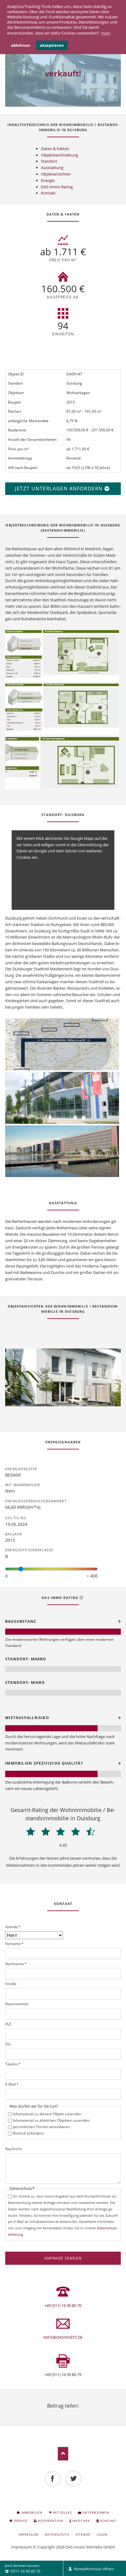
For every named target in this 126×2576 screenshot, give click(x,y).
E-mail (78, 2413)
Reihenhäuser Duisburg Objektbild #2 (56, 1400)
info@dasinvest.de (63, 2337)
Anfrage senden (63, 2258)
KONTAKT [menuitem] (108, 2521)
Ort (8, 2044)
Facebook (48, 2413)
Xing (70, 2413)
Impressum (21, 2547)
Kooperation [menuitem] (51, 2521)
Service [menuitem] (21, 2521)
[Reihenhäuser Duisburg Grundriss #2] (62, 709)
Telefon (13, 2064)
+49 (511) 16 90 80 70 (63, 2305)
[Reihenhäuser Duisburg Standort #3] (62, 1151)
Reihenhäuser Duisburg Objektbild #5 (70, 1400)
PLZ (8, 2024)
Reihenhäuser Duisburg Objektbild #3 (61, 1400)
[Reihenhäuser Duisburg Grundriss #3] (62, 763)
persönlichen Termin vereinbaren (41, 2127)
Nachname (16, 1964)
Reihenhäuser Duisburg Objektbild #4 (65, 1400)
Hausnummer (17, 2004)
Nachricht (13, 2149)
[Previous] (17, 1378)
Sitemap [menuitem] (83, 2534)
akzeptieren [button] (52, 45)
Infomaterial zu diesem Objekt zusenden (47, 2114)
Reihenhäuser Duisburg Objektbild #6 (75, 1400)
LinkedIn (63, 2413)
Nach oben (63, 2454)
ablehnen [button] (21, 45)
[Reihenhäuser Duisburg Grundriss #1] (62, 656)
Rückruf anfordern (28, 2133)
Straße (11, 1984)
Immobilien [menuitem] (31, 2512)
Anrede (13, 1927)
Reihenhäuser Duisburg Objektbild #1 (51, 1400)
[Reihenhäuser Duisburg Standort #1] (62, 1044)
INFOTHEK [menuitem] (81, 2521)
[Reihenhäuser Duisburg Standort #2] (62, 1098)
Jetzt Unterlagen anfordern (60, 489)
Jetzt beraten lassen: (22, 2568)
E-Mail (12, 2084)
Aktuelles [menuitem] (62, 2512)
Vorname (14, 1944)
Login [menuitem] (102, 2534)
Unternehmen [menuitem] (96, 2512)
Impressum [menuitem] (28, 2534)
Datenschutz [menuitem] (57, 2534)
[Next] (109, 1378)
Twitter (56, 2413)
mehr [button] (106, 33)
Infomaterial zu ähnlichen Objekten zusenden (51, 2120)
